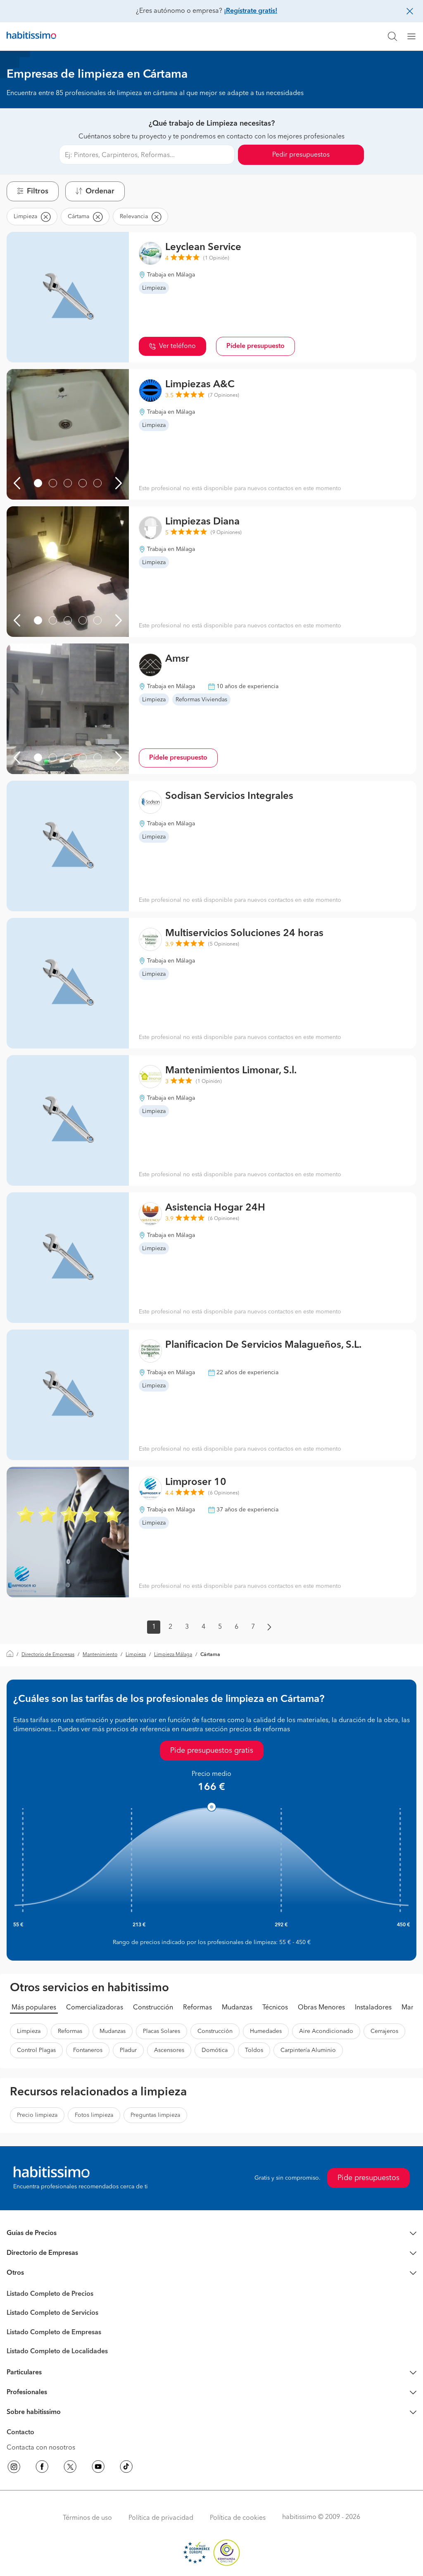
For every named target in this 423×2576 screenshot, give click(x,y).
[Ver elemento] (38, 483)
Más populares (34, 2008)
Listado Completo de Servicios (52, 2313)
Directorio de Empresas (48, 1655)
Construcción (153, 2008)
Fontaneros (88, 2050)
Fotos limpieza (94, 2115)
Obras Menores (321, 2008)
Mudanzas (237, 2008)
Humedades (266, 2031)
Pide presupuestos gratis (212, 1751)
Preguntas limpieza (155, 2115)
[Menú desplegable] (415, 36)
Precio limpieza (37, 2115)
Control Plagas (36, 2050)
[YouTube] (98, 2468)
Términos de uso (87, 2518)
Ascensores (169, 2050)
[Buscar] (392, 36)
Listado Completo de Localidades (57, 2352)
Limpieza (136, 1655)
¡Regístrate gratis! (251, 11)
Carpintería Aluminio (308, 2050)
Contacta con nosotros (41, 2448)
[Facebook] (42, 2468)
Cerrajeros (384, 2031)
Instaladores (373, 2008)
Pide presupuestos (368, 2178)
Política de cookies (238, 2518)
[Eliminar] (45, 217)
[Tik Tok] (126, 2468)
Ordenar (100, 191)
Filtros (38, 191)
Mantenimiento (100, 1655)
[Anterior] (17, 483)
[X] (70, 2468)
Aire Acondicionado (326, 2031)
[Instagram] (14, 2468)
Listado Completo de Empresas (54, 2333)
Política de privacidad (161, 2518)
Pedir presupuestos (301, 155)
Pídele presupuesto (255, 346)
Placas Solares (162, 2031)
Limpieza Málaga (173, 1655)
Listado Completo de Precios (50, 2294)
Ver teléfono (177, 346)
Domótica (215, 2050)
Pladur (128, 2050)
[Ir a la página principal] (31, 36)
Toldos (254, 2050)
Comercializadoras (95, 2008)
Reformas (197, 2008)
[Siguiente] (119, 483)
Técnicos (275, 2008)
